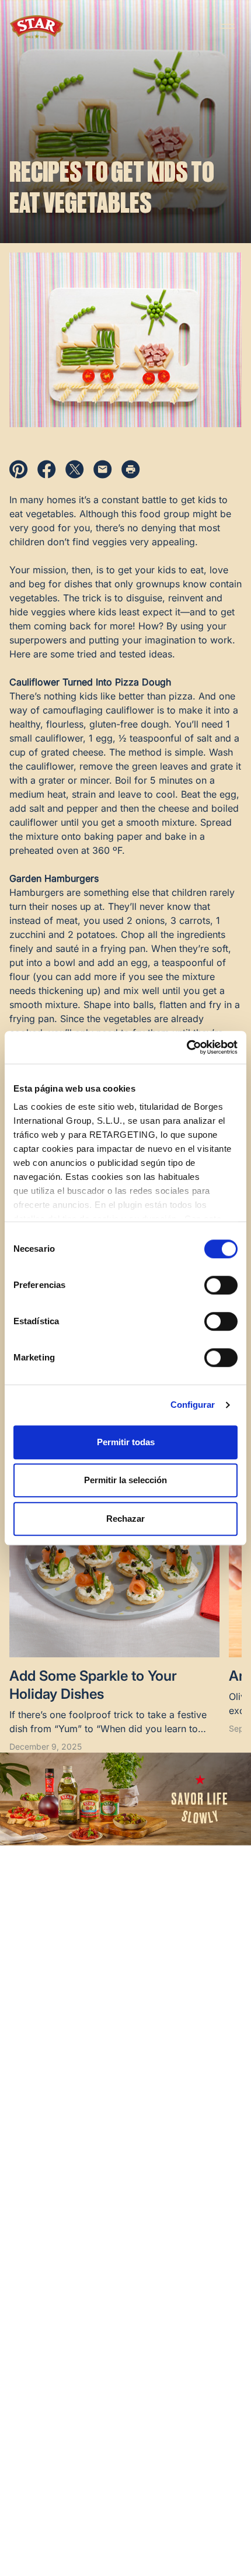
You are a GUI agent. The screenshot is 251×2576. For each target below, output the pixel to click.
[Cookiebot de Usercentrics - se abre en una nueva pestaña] (186, 1047)
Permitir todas (126, 1442)
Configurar (193, 1405)
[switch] (221, 1285)
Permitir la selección (125, 1480)
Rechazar (125, 1519)
